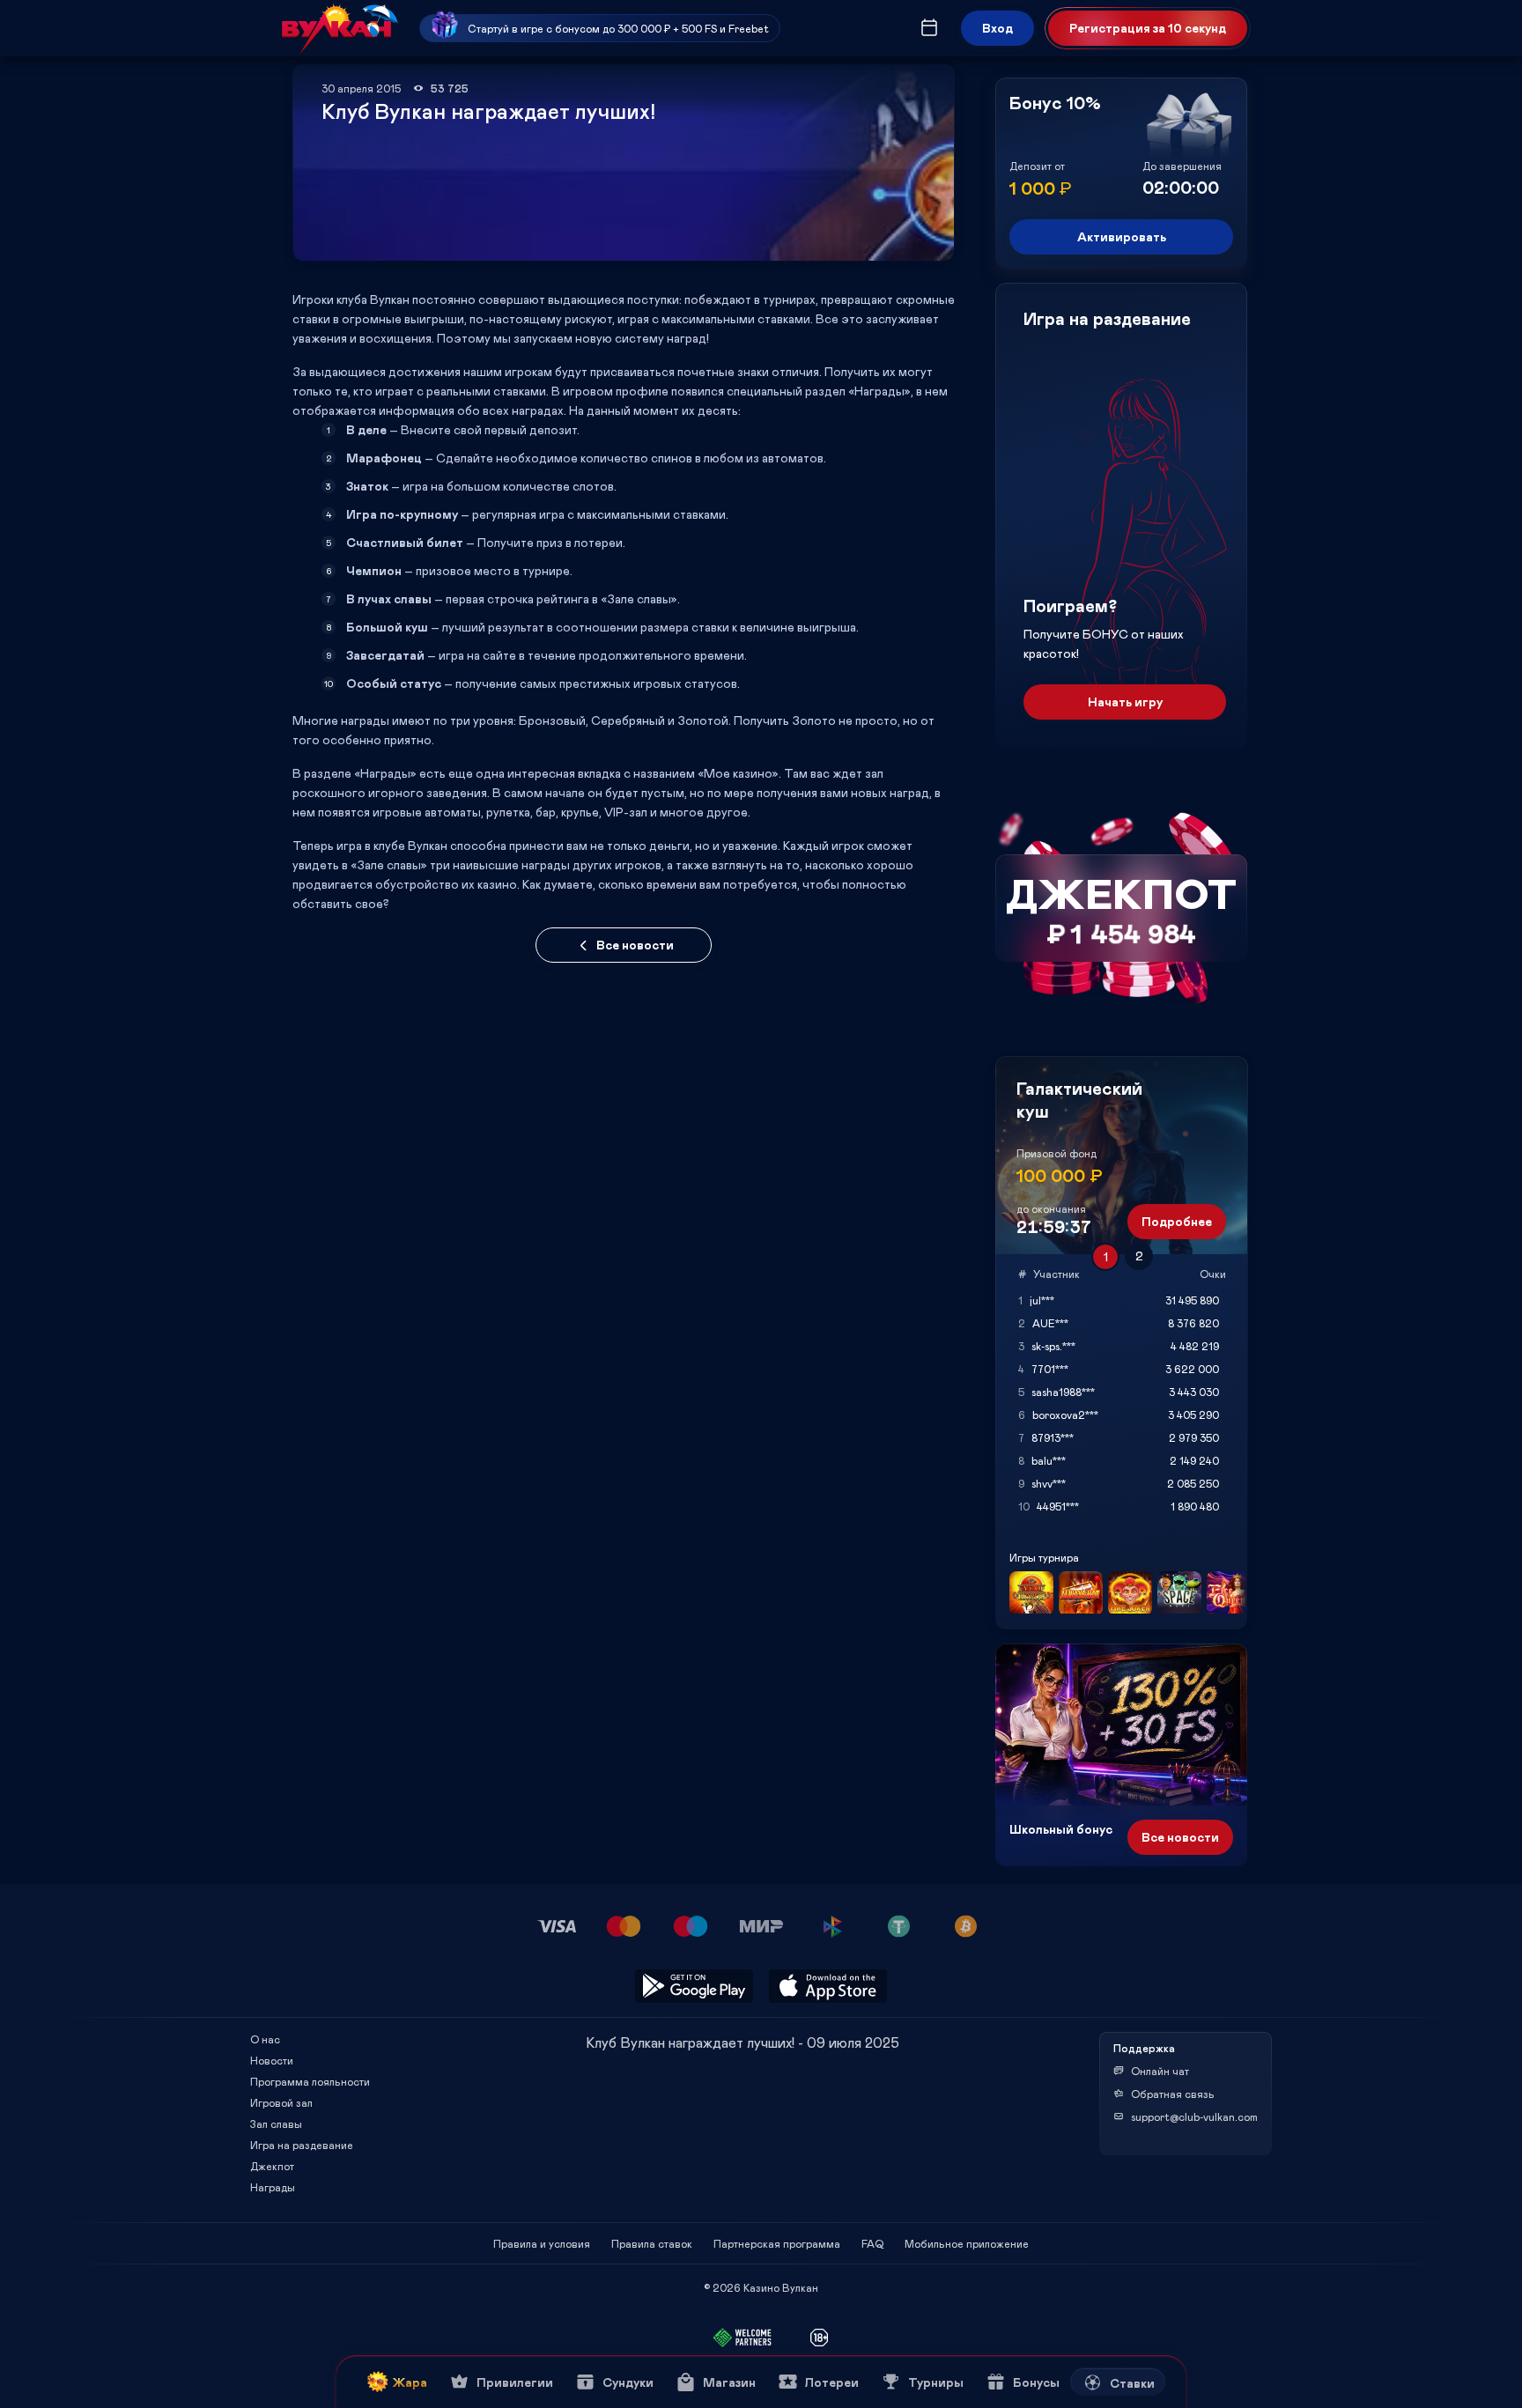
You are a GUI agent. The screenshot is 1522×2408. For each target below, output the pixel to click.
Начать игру (1125, 702)
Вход (997, 28)
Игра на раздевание (302, 2145)
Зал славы (276, 2124)
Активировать (1122, 236)
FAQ (872, 2243)
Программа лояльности (310, 2081)
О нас (265, 2039)
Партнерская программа (777, 2243)
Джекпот (272, 2166)
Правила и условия (542, 2243)
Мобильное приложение (967, 2243)
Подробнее (1177, 1221)
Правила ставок (652, 2243)
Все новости (635, 945)
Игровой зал (281, 2102)
